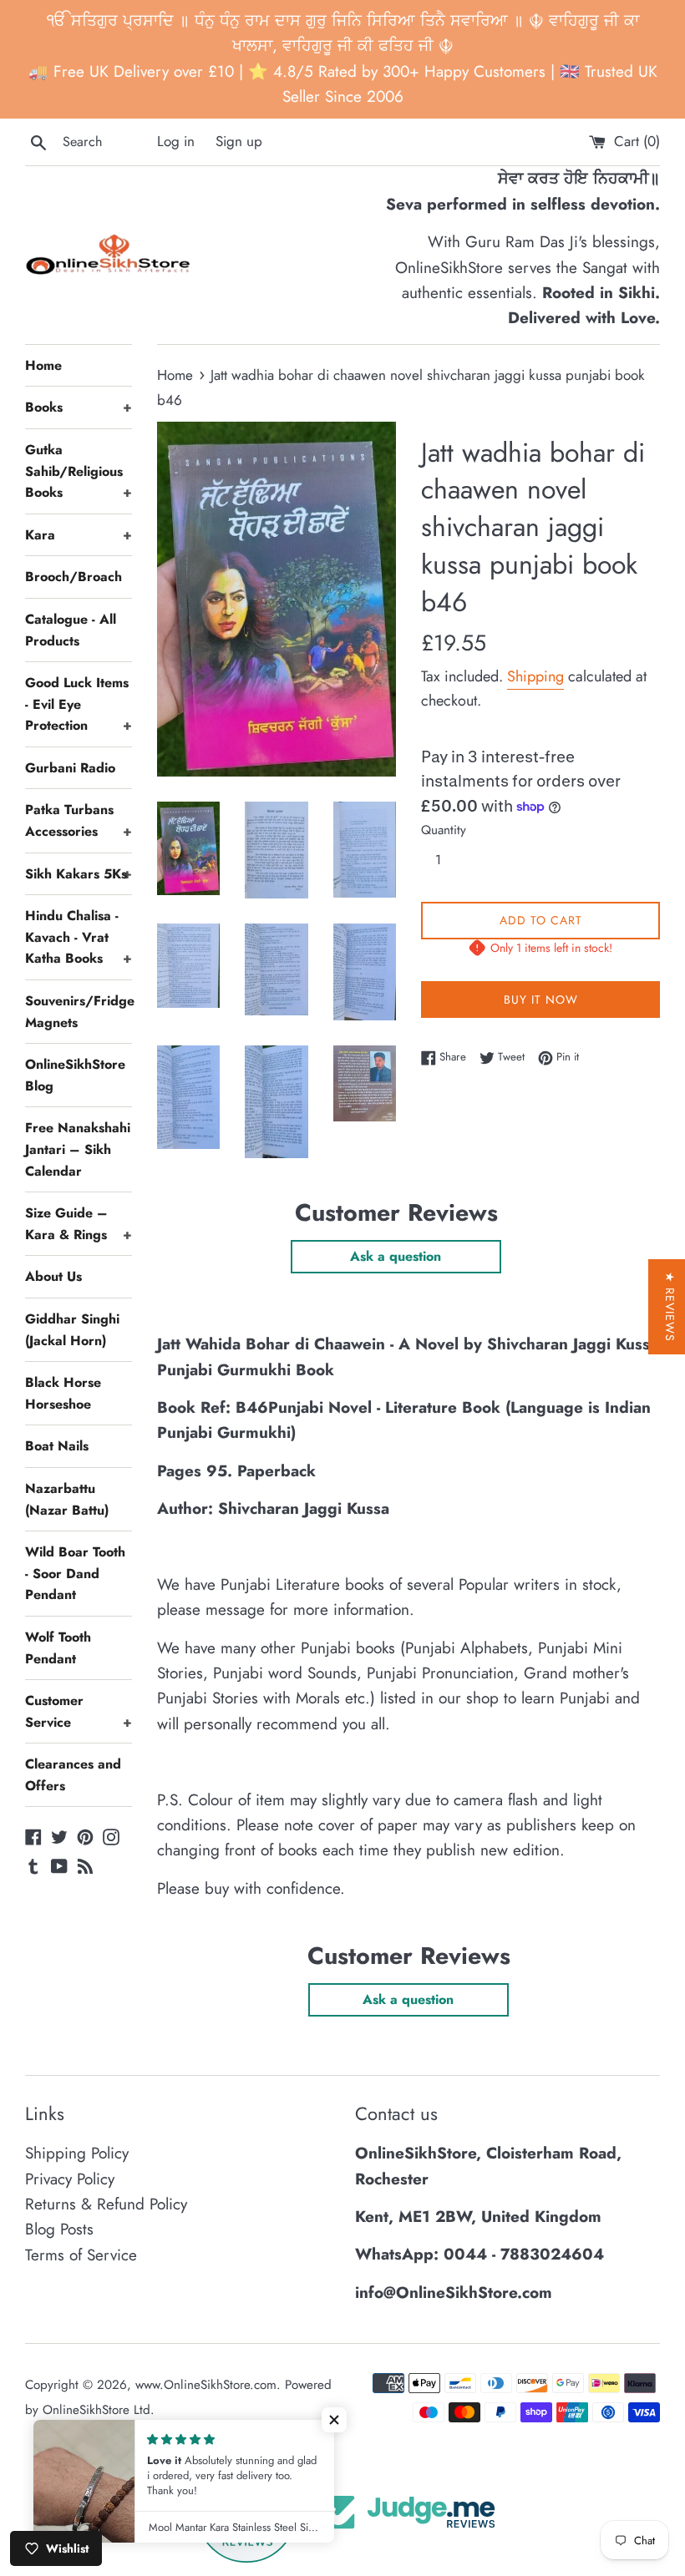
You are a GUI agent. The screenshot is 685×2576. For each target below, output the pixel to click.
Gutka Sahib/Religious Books (79, 471)
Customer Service (79, 1711)
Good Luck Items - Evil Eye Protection (79, 704)
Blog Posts (59, 2229)
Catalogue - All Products (71, 630)
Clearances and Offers (73, 1775)
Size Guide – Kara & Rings (79, 1224)
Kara (79, 535)
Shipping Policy (77, 2153)
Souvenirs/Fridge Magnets (79, 1012)
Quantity (444, 830)
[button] (334, 2420)
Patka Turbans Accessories (79, 820)
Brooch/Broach (74, 577)
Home (43, 365)
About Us (53, 1276)
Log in (176, 141)
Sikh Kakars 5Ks (79, 874)
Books (79, 407)
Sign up (239, 141)
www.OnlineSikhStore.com (206, 2385)
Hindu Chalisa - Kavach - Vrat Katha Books (79, 937)
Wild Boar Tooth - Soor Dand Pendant (75, 1573)
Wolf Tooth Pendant (58, 1648)
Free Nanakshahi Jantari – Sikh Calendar (78, 1149)
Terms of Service (81, 2255)
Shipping (535, 676)
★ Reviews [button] (670, 1307)
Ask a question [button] (396, 1256)
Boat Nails (57, 1446)
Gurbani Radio (70, 768)
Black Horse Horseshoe (63, 1393)
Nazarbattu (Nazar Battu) (67, 1499)
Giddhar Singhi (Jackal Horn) (72, 1330)
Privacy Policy (70, 2179)
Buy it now (541, 1000)
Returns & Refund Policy (106, 2204)
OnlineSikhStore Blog (75, 1075)
